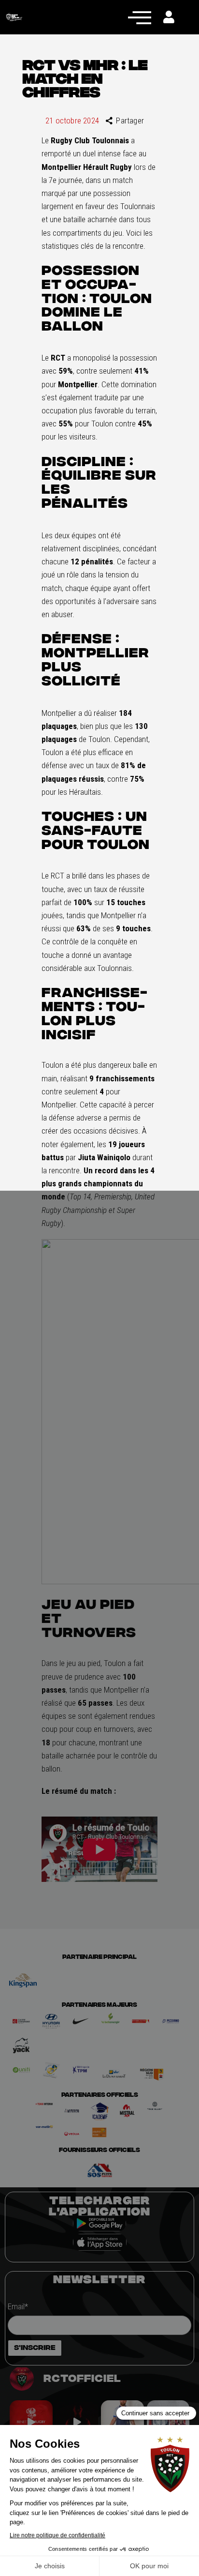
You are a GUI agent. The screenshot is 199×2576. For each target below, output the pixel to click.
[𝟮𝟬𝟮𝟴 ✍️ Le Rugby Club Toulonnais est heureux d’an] (168, 2422)
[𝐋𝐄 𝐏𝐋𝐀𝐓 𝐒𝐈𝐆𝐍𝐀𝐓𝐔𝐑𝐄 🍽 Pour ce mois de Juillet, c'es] (122, 2422)
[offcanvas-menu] (140, 17)
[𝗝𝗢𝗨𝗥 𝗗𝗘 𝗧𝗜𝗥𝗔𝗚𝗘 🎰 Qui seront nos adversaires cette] (31, 2422)
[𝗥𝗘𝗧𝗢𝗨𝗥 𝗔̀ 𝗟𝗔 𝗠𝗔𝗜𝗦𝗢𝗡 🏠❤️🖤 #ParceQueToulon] (77, 2422)
